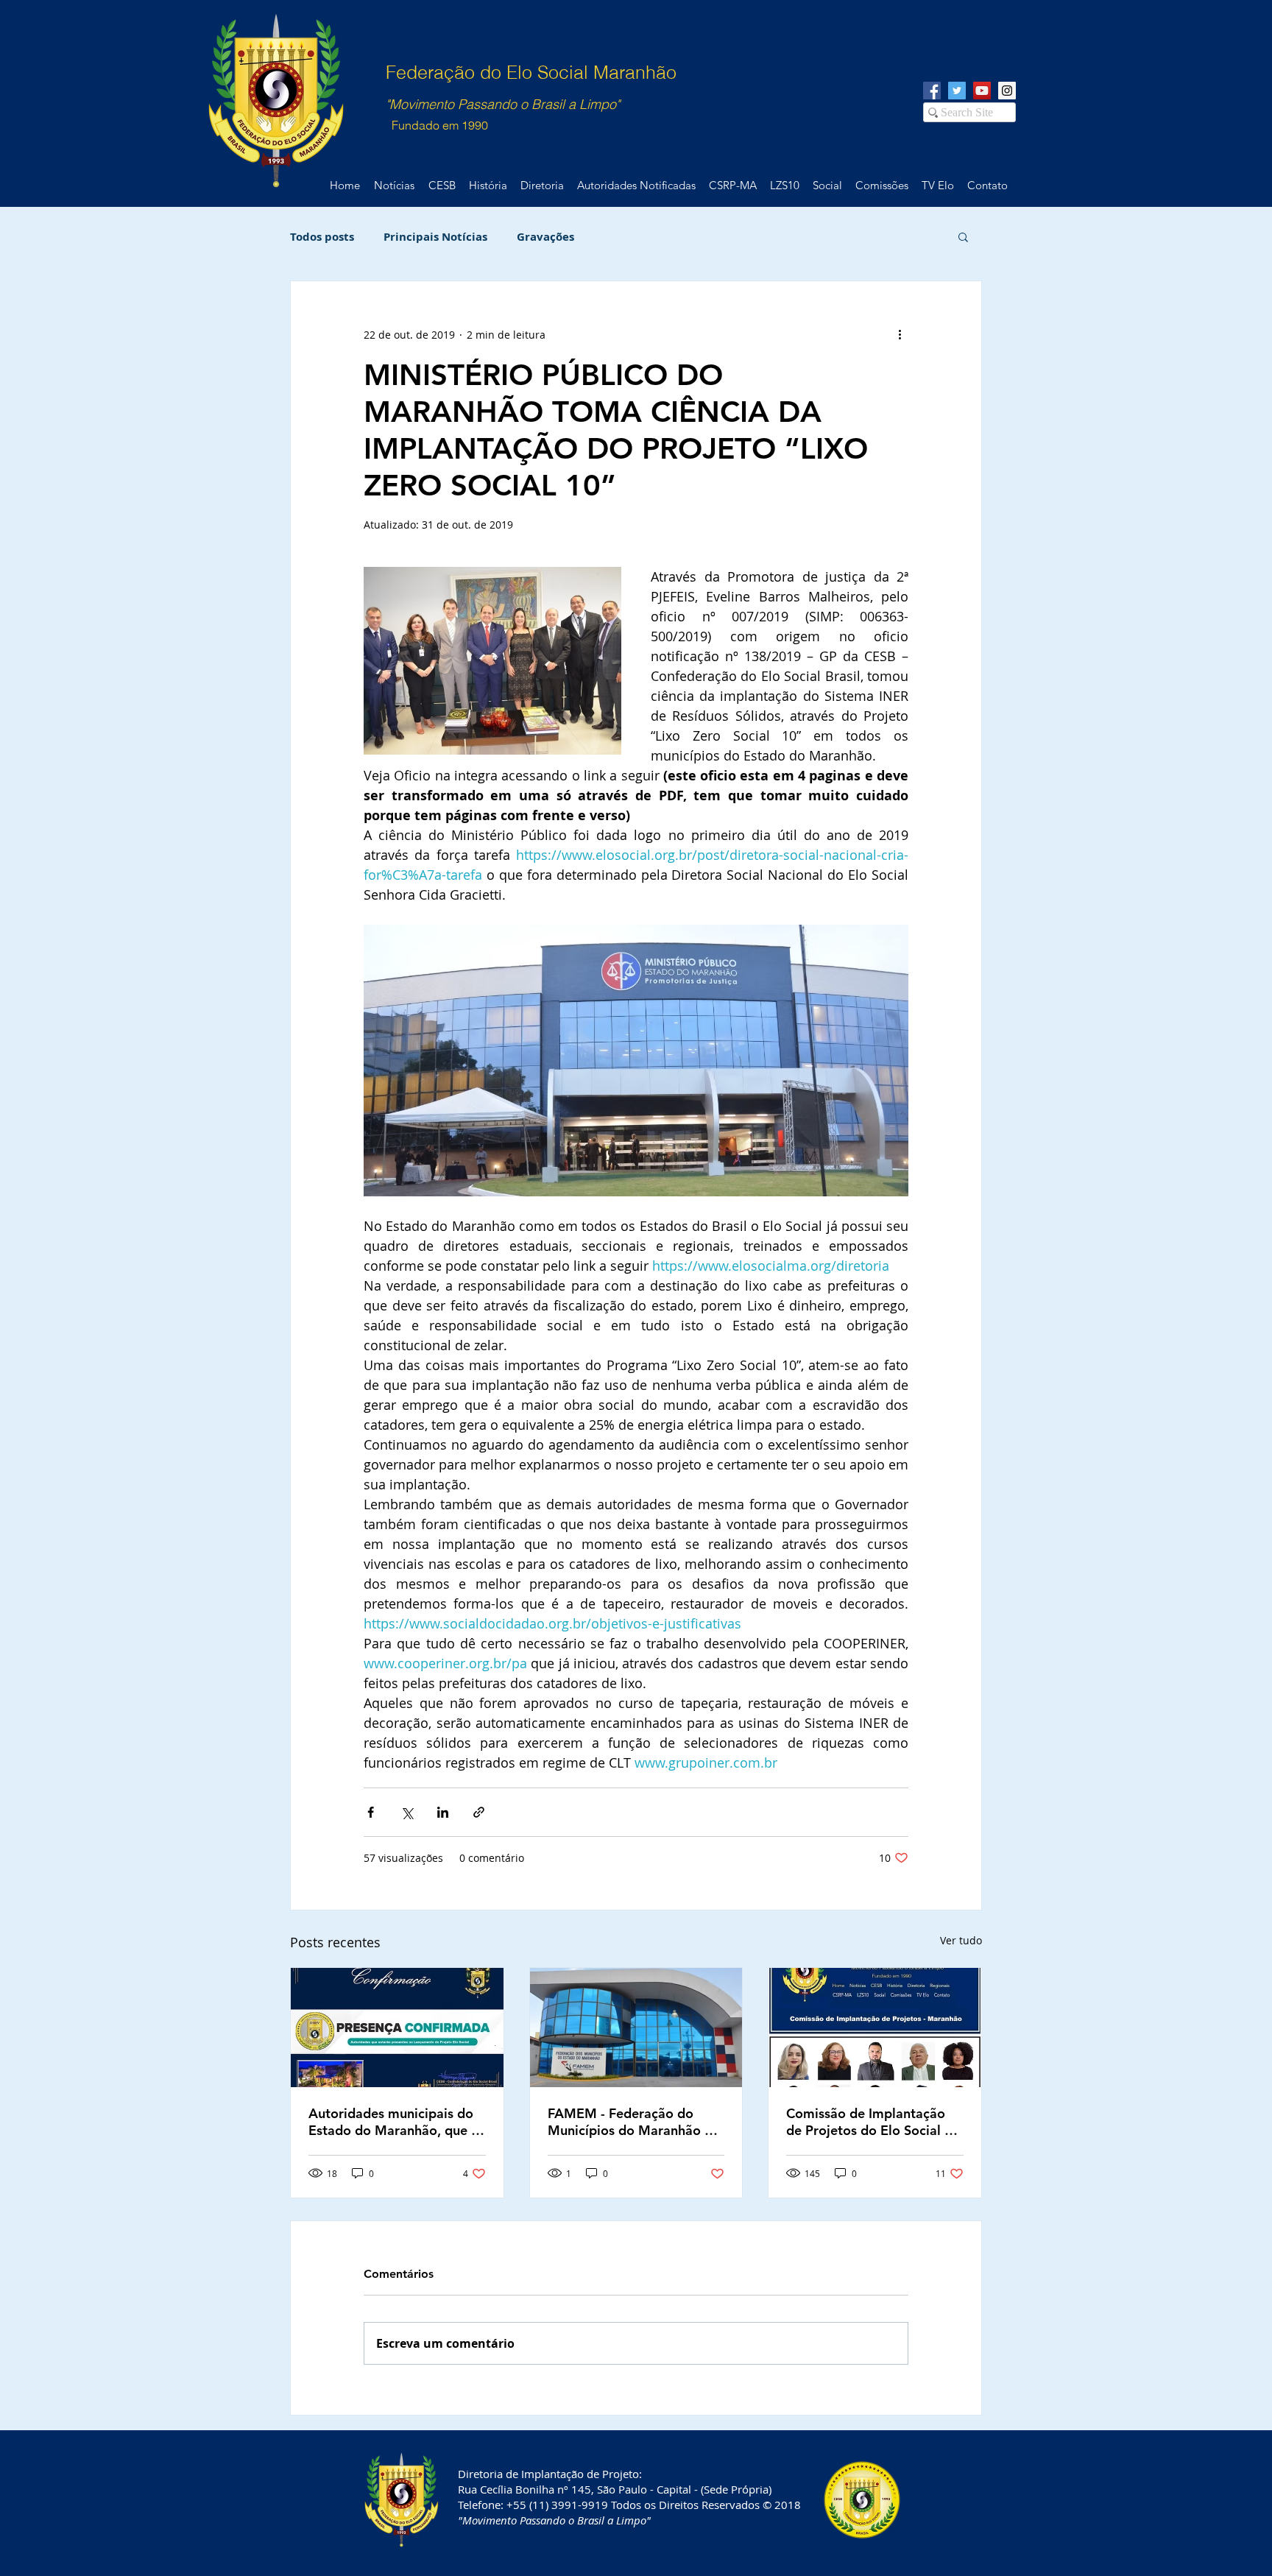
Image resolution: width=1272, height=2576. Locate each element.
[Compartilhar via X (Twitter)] (407, 1812)
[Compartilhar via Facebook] (371, 1812)
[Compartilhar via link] (479, 1812)
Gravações (545, 237)
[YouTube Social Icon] (982, 91)
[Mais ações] (900, 334)
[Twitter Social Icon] (957, 91)
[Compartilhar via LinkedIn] (443, 1812)
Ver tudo (961, 1940)
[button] (963, 236)
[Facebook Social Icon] (932, 91)
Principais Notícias (435, 237)
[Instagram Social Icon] (1007, 91)
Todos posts (322, 237)
